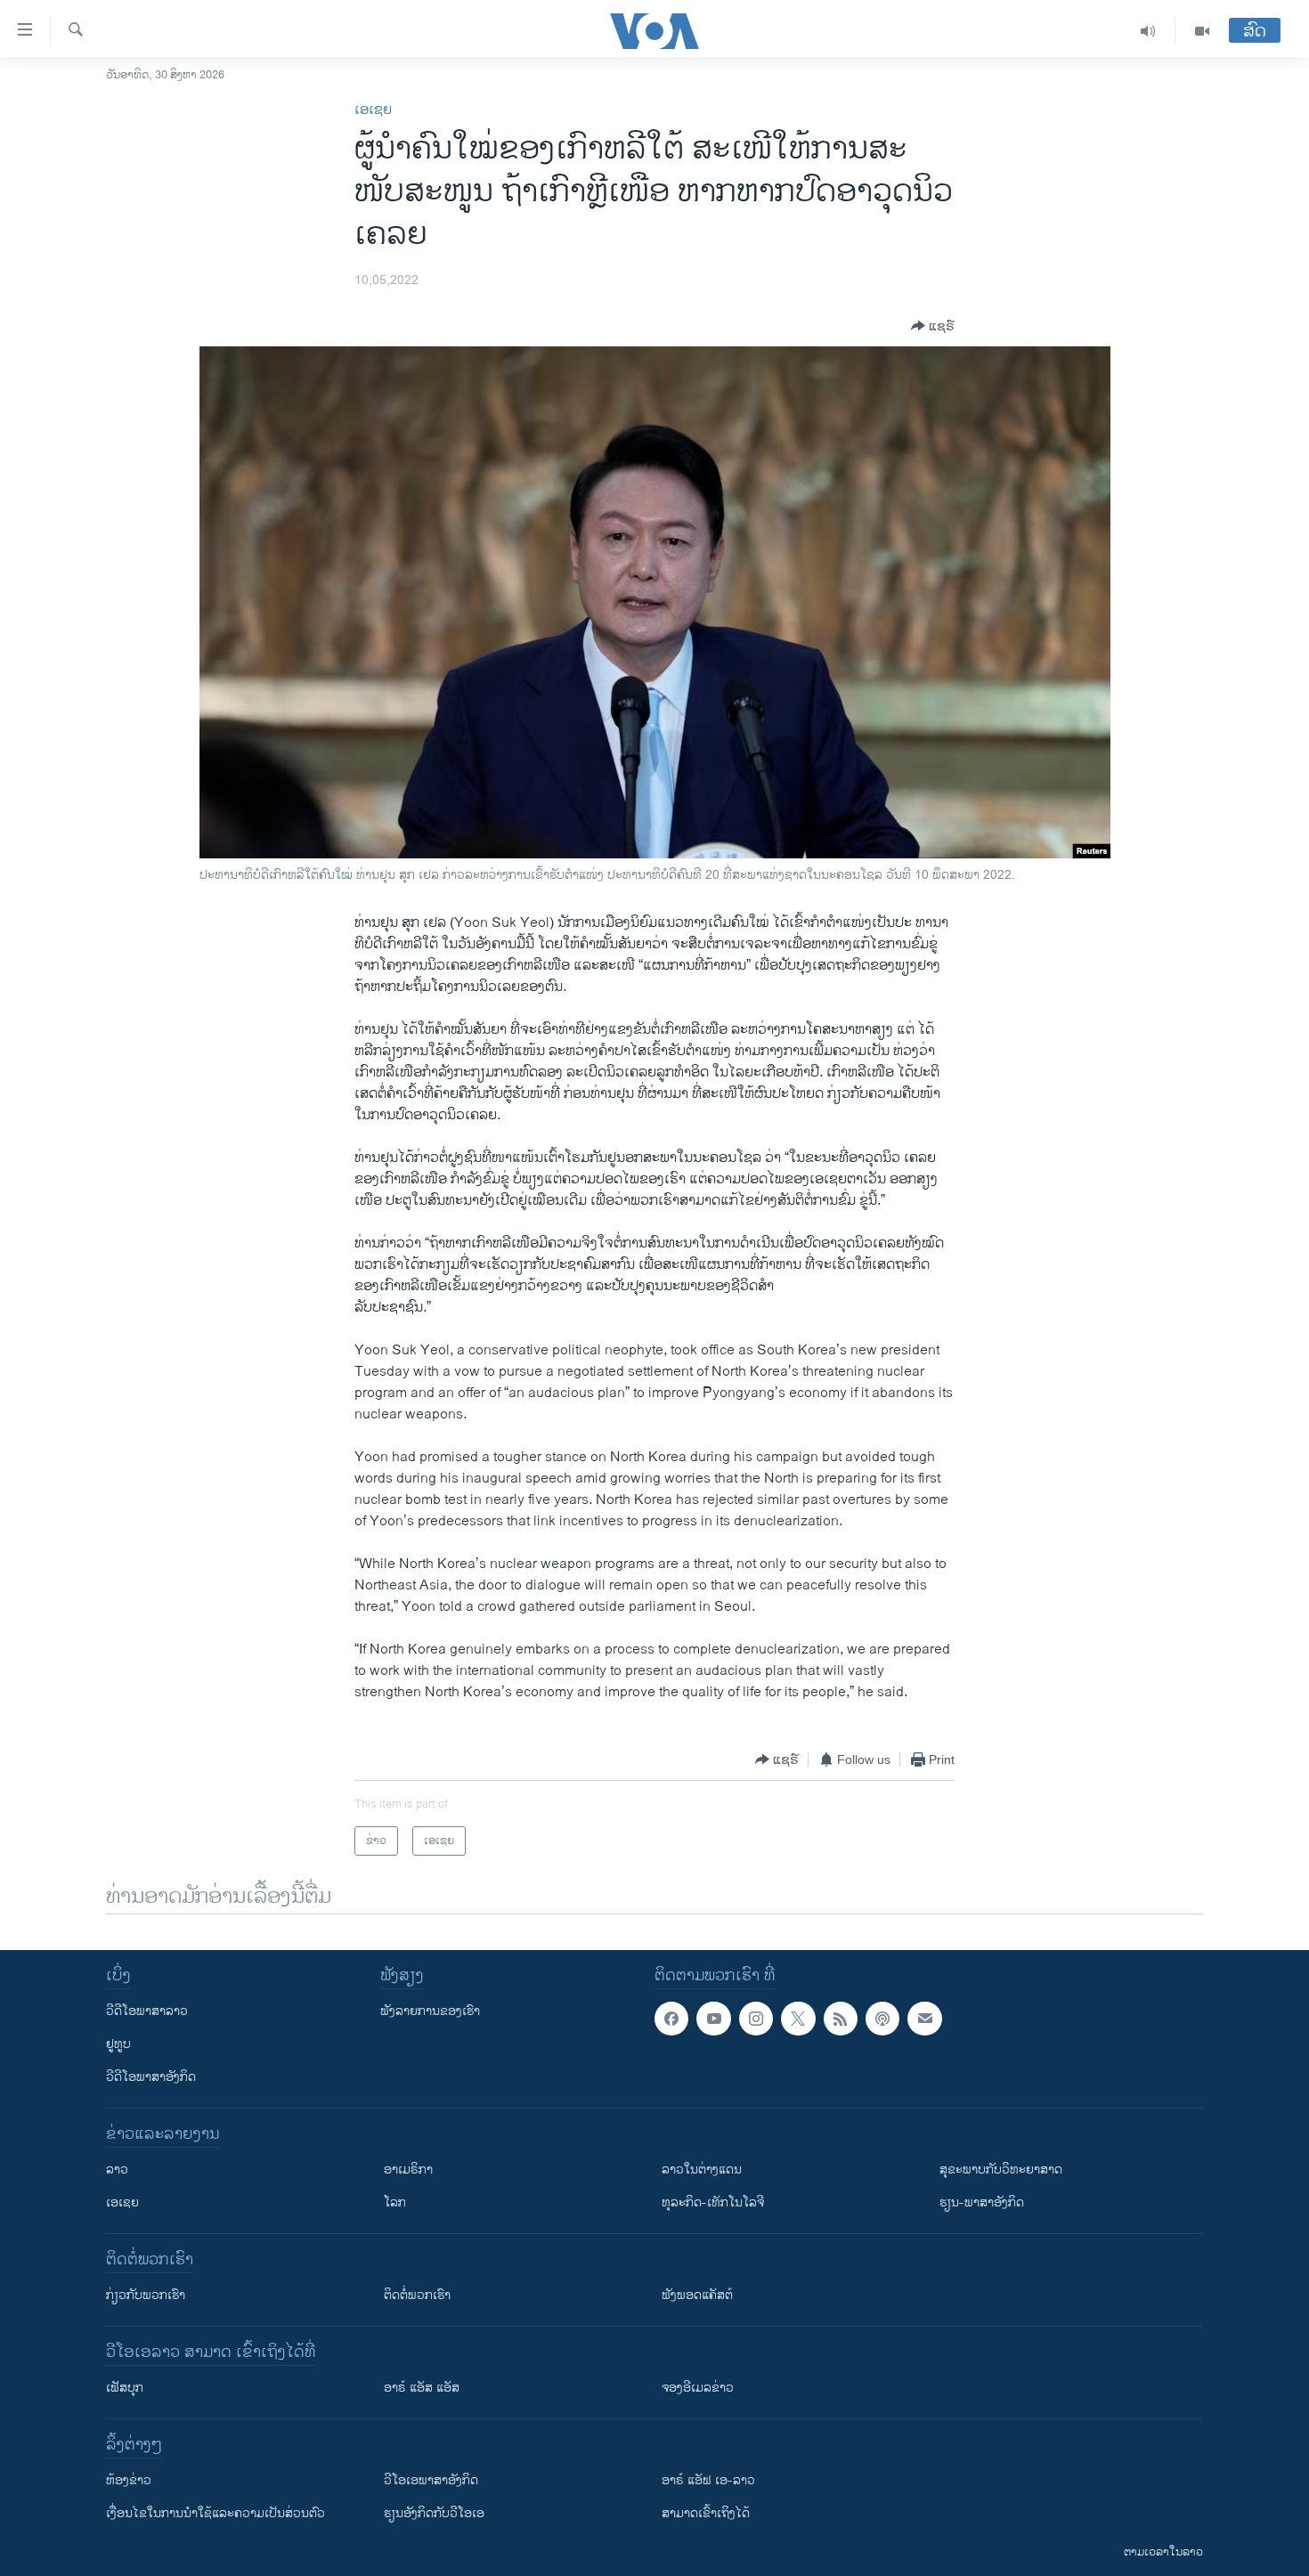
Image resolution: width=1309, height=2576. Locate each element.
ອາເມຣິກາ (408, 2170)
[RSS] (841, 2019)
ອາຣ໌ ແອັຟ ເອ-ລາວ (708, 2480)
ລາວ (117, 2170)
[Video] (1202, 31)
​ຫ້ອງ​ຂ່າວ (129, 2480)
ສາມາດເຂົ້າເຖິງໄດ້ (706, 2513)
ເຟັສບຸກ (125, 2388)
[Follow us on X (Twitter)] (798, 2019)
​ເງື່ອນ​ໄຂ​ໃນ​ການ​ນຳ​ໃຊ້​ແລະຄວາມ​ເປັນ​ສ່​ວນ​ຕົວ (215, 2513)
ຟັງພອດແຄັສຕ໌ (697, 2295)
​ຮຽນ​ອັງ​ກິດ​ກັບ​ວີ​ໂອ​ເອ (434, 2513)
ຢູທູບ (118, 2044)
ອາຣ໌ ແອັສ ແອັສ (422, 2388)
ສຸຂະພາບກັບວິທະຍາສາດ (1001, 2170)
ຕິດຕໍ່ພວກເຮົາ (417, 2295)
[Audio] (1148, 31)
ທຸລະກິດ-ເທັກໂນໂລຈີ (713, 2202)
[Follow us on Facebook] (671, 2019)
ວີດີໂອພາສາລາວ (147, 2011)
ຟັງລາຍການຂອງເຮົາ (430, 2011)
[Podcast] (882, 2019)
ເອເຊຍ (373, 110)
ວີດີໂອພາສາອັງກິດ (151, 2077)
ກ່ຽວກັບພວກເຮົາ (146, 2295)
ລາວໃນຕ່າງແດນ (702, 2170)
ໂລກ (395, 2202)
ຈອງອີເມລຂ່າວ (698, 2388)
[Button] (933, 326)
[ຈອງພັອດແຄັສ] (924, 2019)
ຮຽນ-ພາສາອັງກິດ (982, 2202)
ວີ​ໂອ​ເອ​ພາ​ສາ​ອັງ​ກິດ (431, 2480)
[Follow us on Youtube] (713, 2019)
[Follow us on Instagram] (756, 2019)
